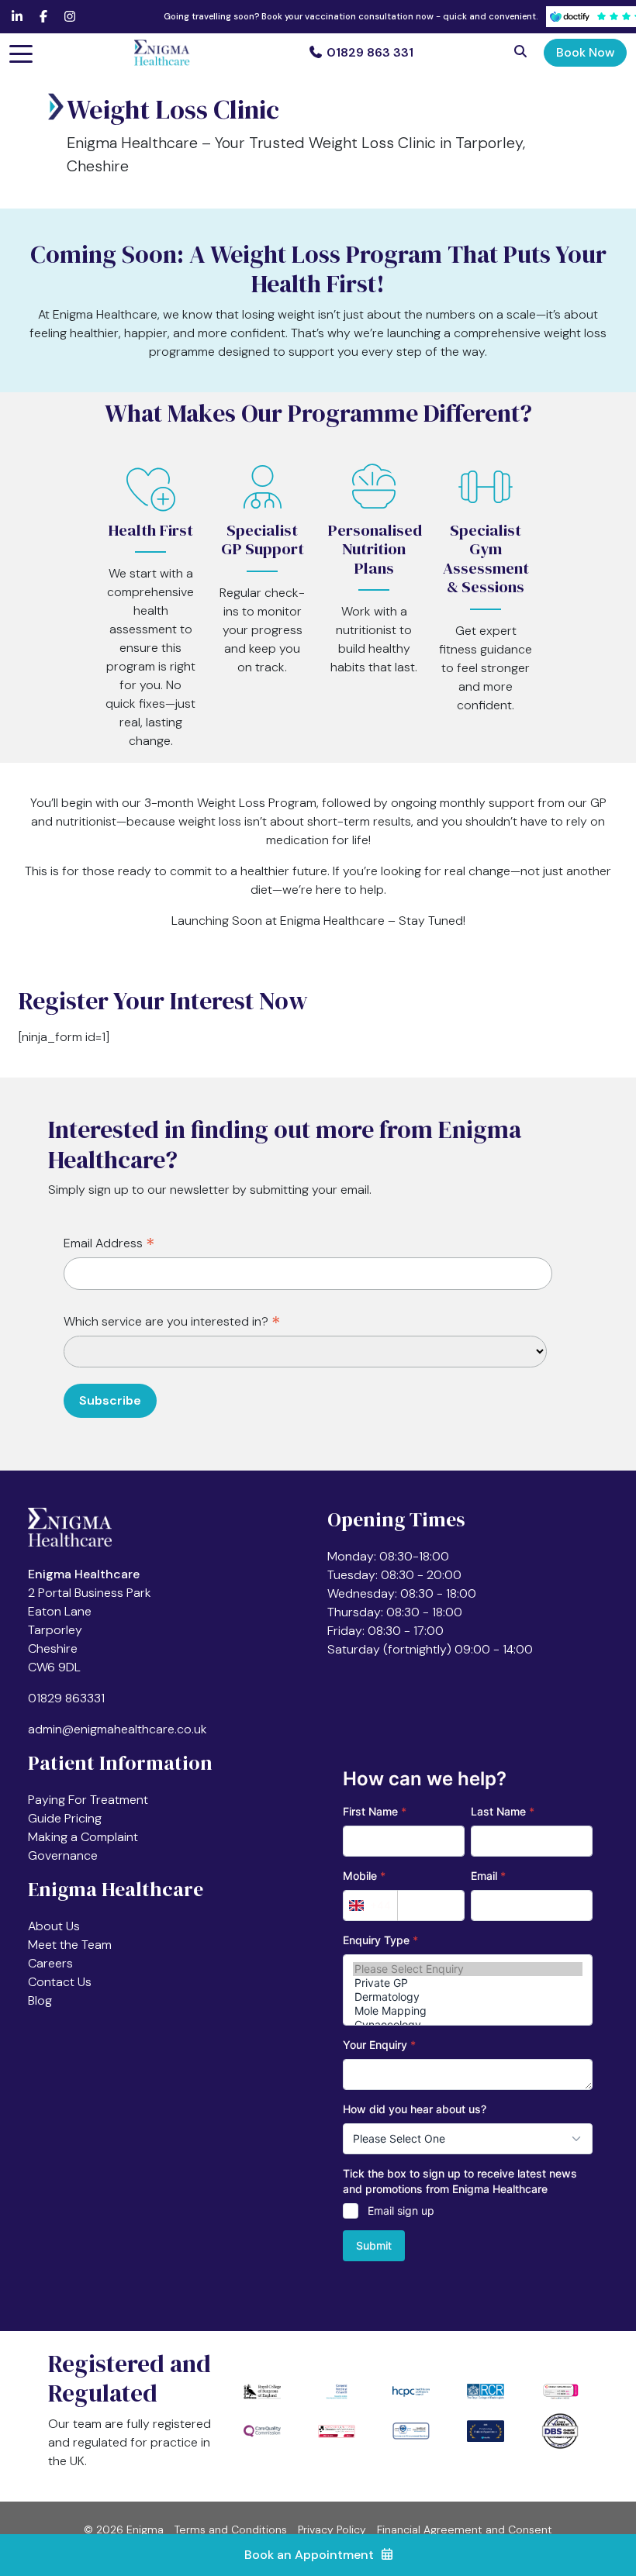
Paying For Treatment (88, 1800)
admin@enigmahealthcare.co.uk (118, 1729)
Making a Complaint (83, 1837)
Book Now (585, 52)
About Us (54, 1926)
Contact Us (60, 1982)
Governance (63, 1855)
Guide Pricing (65, 1818)
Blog (40, 2000)
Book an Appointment (309, 2555)
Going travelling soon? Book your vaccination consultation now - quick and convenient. (351, 16)
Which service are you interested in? (172, 1322)
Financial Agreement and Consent (465, 2529)
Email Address (109, 1244)
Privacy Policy (332, 2529)
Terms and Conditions (231, 2529)
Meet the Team (70, 1945)
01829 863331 (66, 1698)
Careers (50, 1963)
